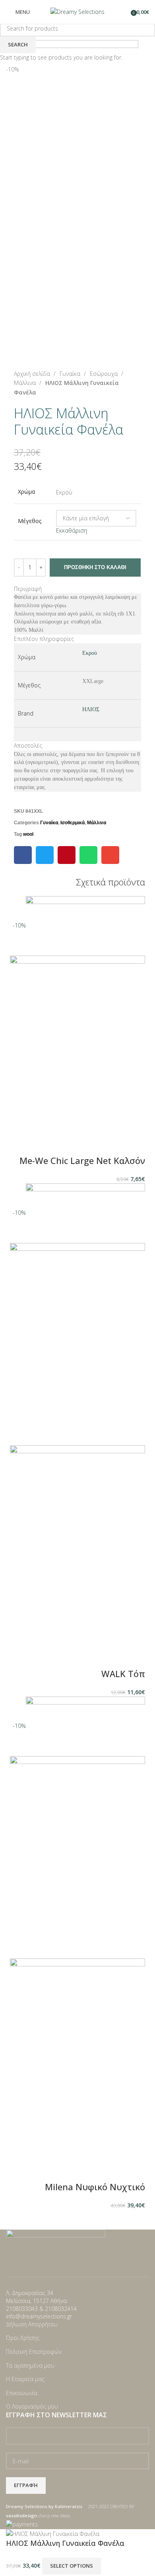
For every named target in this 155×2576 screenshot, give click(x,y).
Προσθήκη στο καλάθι (95, 567)
